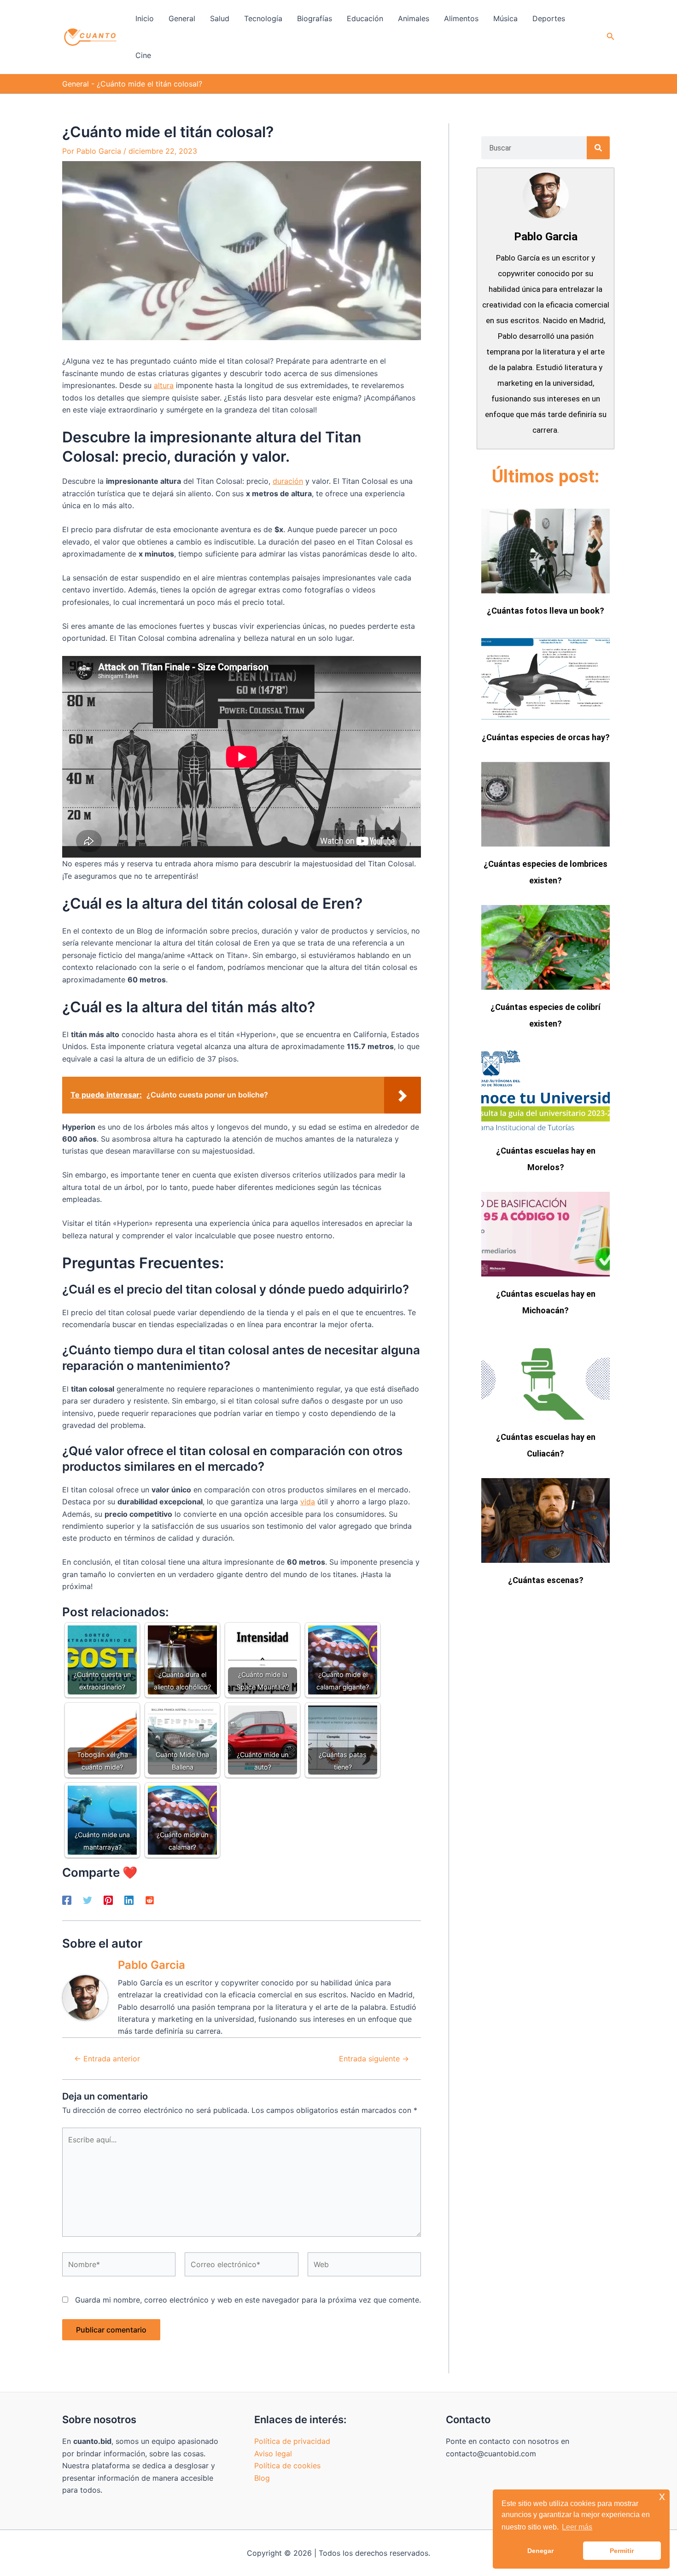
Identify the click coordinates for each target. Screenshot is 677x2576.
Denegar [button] (540, 2551)
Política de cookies (287, 2466)
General (76, 84)
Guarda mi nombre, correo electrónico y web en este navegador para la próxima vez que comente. (248, 2300)
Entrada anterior (107, 2059)
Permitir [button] (622, 2551)
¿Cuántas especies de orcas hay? (546, 737)
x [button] (662, 2496)
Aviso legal (273, 2454)
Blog (262, 2478)
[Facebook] (67, 1900)
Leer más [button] (577, 2527)
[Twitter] (88, 1900)
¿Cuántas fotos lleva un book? (546, 611)
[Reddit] (150, 1900)
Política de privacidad (292, 2441)
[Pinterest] (108, 1900)
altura (164, 385)
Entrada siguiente (374, 2059)
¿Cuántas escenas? (546, 1580)
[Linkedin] (129, 1900)
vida (308, 1502)
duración (288, 481)
